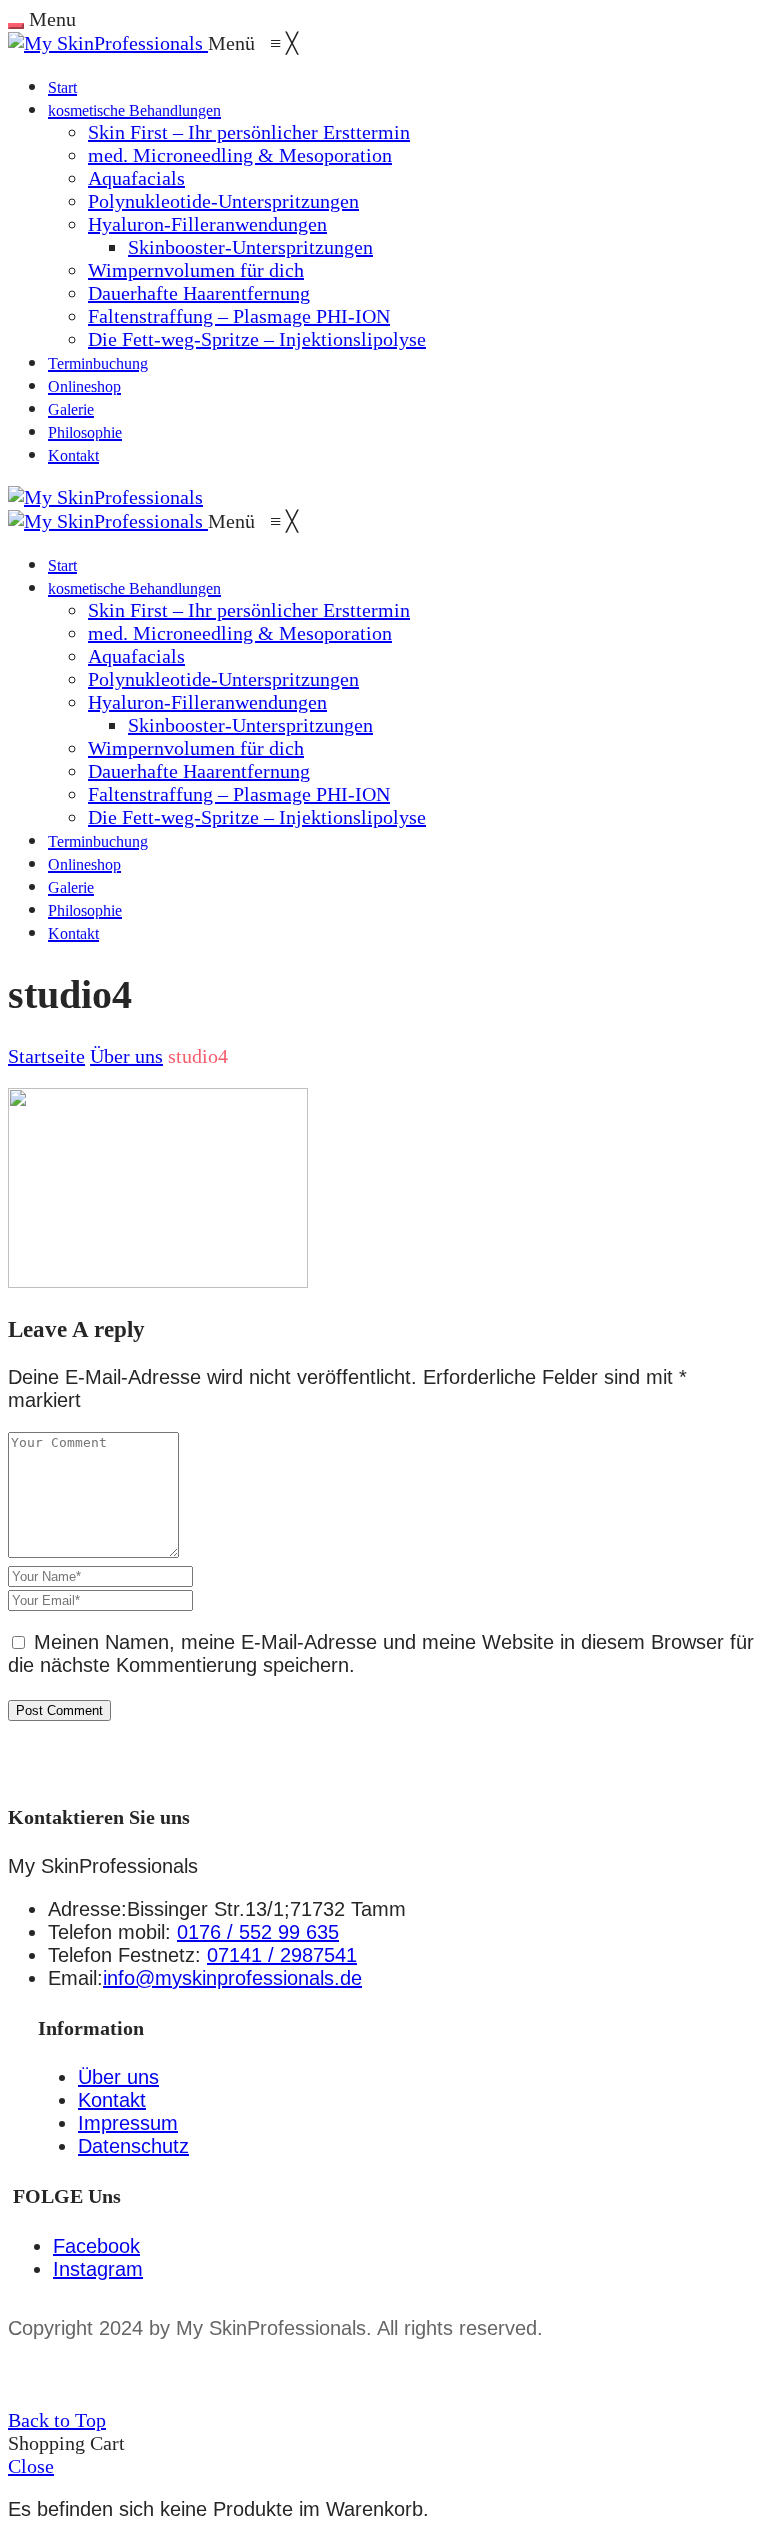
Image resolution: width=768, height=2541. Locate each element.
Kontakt (112, 2100)
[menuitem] (62, 86)
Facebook (96, 2246)
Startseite (46, 1056)
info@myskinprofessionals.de (232, 1978)
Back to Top (57, 2420)
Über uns (126, 1056)
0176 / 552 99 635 (258, 1932)
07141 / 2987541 (282, 1955)
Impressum (128, 2123)
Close (31, 2466)
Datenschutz (133, 2146)
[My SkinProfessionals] (108, 43)
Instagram (98, 2269)
